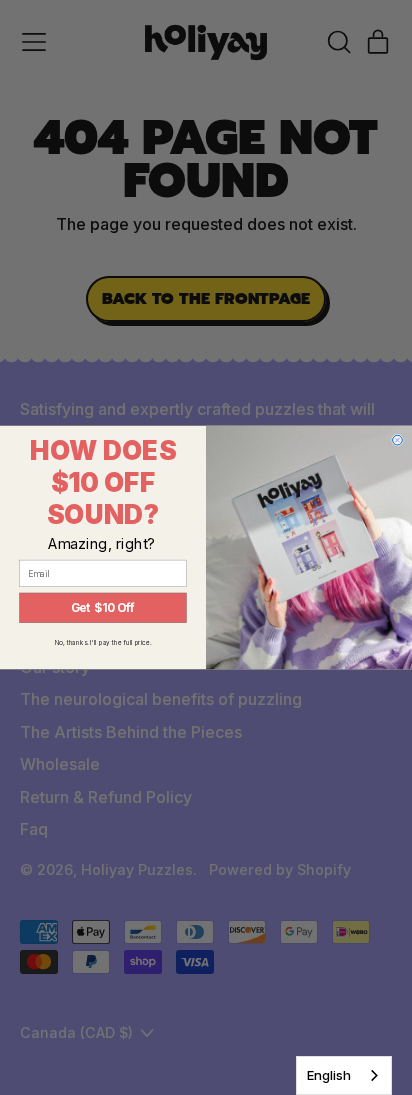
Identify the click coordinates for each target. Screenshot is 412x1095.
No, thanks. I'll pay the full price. (103, 643)
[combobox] (344, 1075)
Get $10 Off (103, 608)
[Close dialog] (398, 440)
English (329, 1075)
